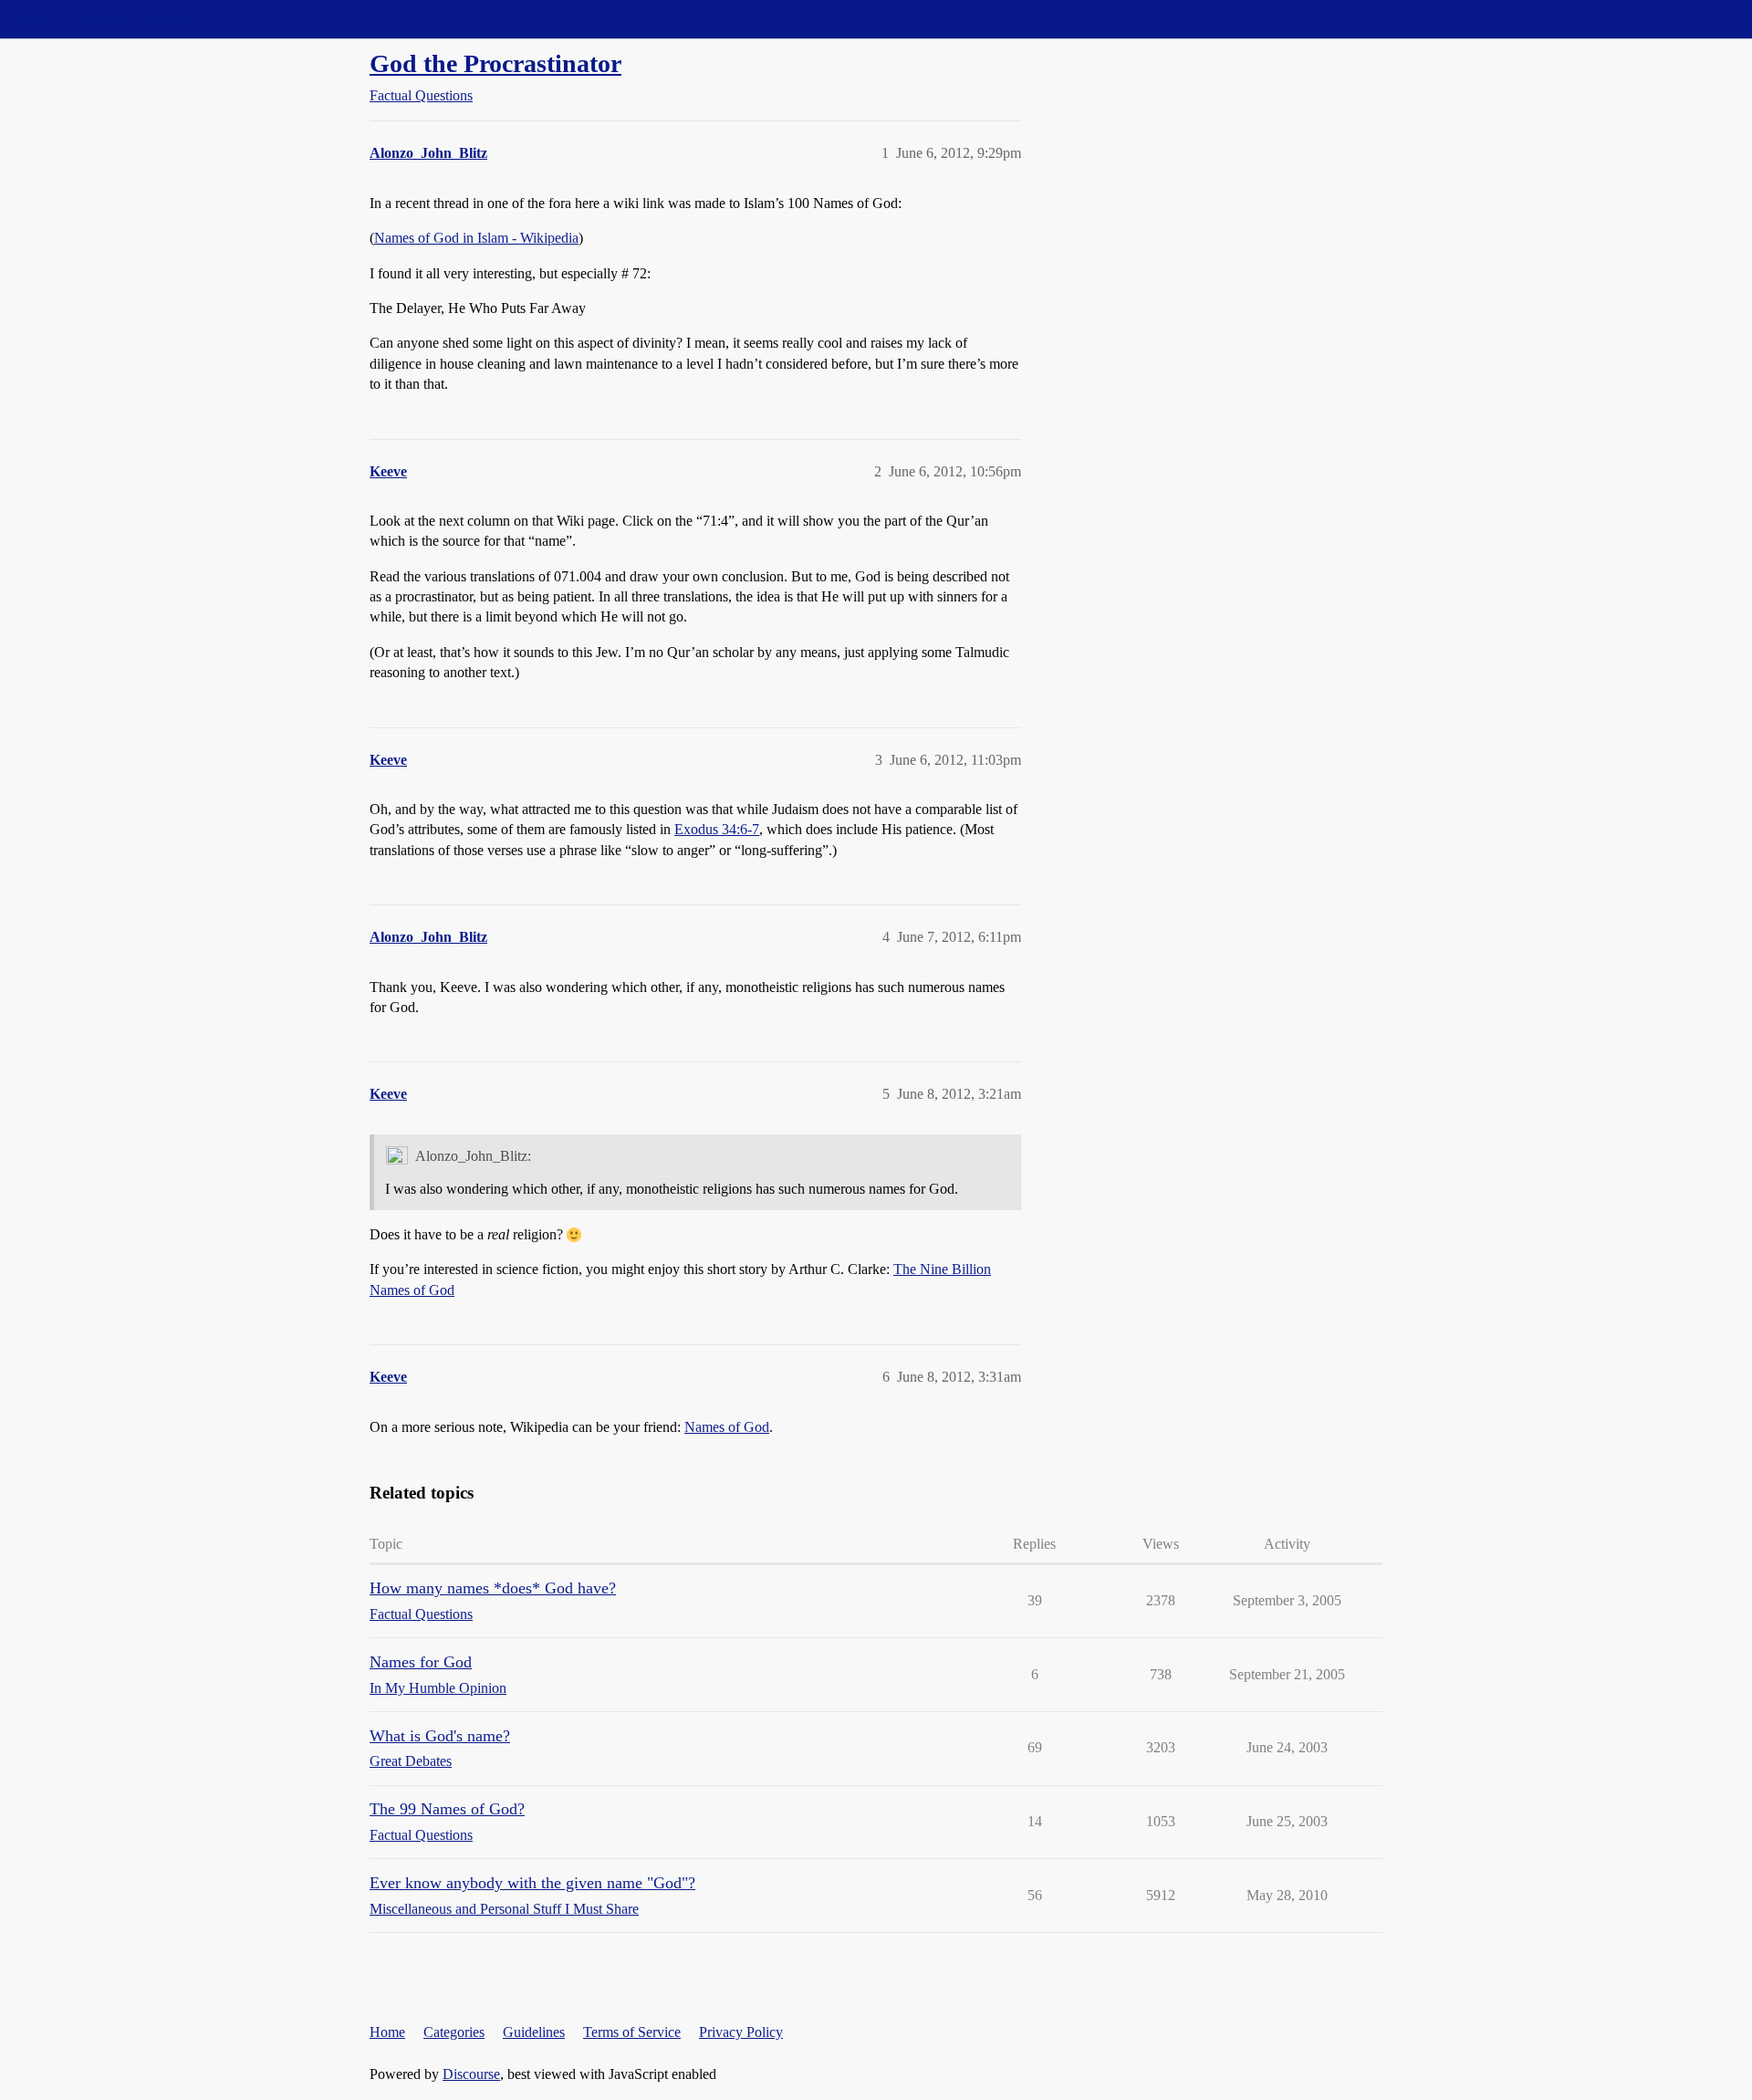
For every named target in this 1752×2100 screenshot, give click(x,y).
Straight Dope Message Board (96, 19)
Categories (454, 2032)
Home (387, 2032)
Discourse (471, 2074)
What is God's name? (440, 1736)
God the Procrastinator (495, 63)
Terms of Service (632, 2032)
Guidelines (534, 2032)
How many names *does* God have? (493, 1588)
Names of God (727, 1427)
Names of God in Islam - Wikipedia (476, 238)
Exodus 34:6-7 (717, 829)
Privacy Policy (741, 2032)
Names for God (421, 1662)
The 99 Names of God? (447, 1809)
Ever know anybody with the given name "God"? (532, 1883)
